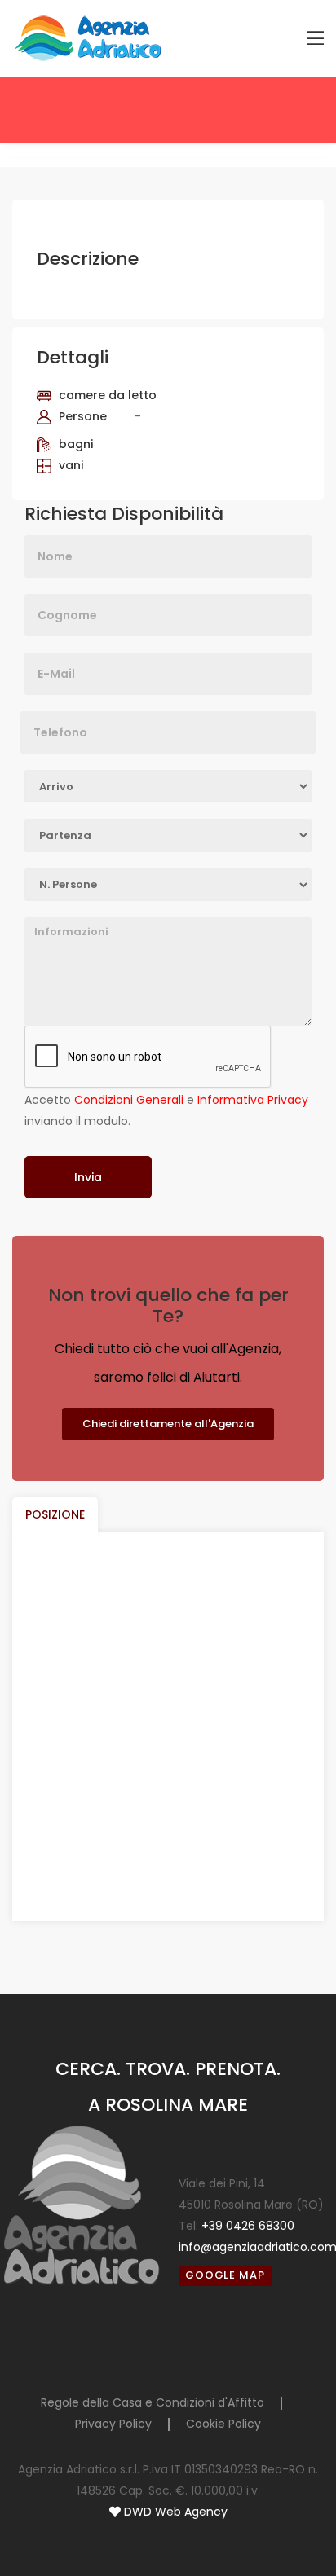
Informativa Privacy (253, 1100)
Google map (225, 2275)
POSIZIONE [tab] (55, 1514)
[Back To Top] (290, 2530)
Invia (88, 1177)
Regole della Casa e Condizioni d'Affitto (153, 2402)
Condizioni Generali (129, 1100)
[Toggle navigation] (315, 39)
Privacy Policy (113, 2424)
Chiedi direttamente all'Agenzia (168, 1424)
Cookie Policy (223, 2424)
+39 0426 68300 (248, 2226)
